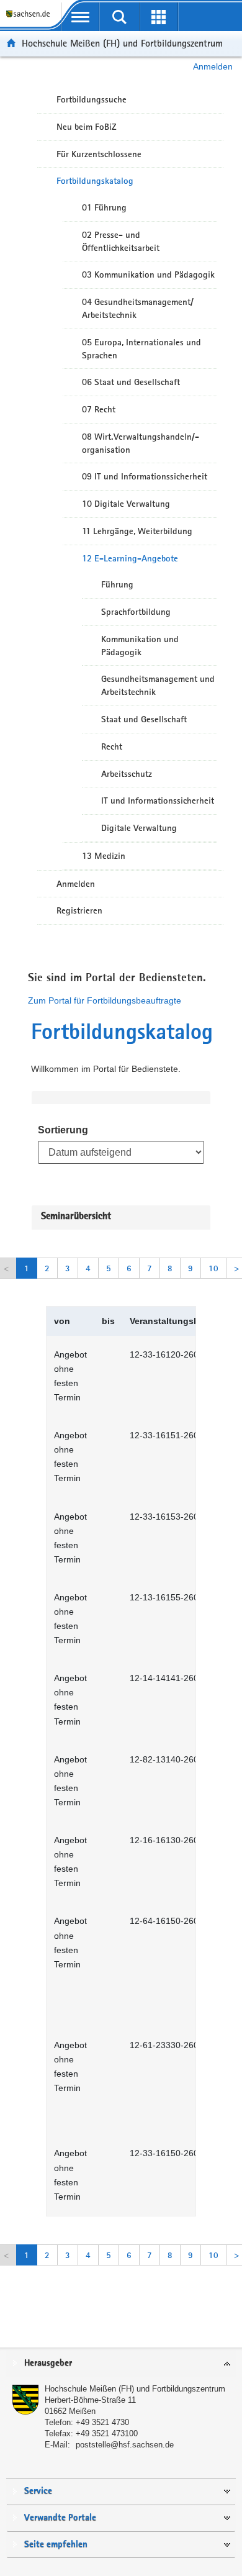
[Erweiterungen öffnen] (159, 17)
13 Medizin (104, 856)
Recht (112, 746)
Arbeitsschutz (127, 774)
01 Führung (104, 207)
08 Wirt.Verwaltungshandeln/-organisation (141, 443)
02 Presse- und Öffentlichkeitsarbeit (121, 241)
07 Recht (99, 409)
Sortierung (63, 1130)
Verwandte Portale (60, 2518)
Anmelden (213, 66)
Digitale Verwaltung (139, 828)
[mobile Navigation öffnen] (80, 17)
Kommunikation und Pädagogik (140, 646)
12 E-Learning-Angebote (130, 558)
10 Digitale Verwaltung (126, 504)
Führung (117, 584)
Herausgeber (48, 2363)
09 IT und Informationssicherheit (145, 476)
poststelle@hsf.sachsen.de (125, 2445)
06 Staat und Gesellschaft (131, 382)
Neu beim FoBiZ (87, 127)
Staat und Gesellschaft (144, 719)
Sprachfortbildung (136, 612)
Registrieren (79, 910)
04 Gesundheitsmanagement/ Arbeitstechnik (138, 308)
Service (38, 2491)
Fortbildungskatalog (95, 181)
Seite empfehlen (56, 2545)
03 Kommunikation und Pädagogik (148, 274)
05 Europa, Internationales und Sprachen (141, 349)
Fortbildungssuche (92, 99)
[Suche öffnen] (119, 17)
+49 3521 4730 (102, 2422)
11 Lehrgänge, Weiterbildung (137, 531)
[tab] (121, 2364)
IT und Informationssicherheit (158, 800)
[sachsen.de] (30, 19)
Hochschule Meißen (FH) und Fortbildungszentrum (122, 43)
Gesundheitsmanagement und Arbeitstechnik (158, 685)
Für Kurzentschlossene (99, 154)
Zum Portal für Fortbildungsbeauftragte (105, 1000)
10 (213, 1268)
